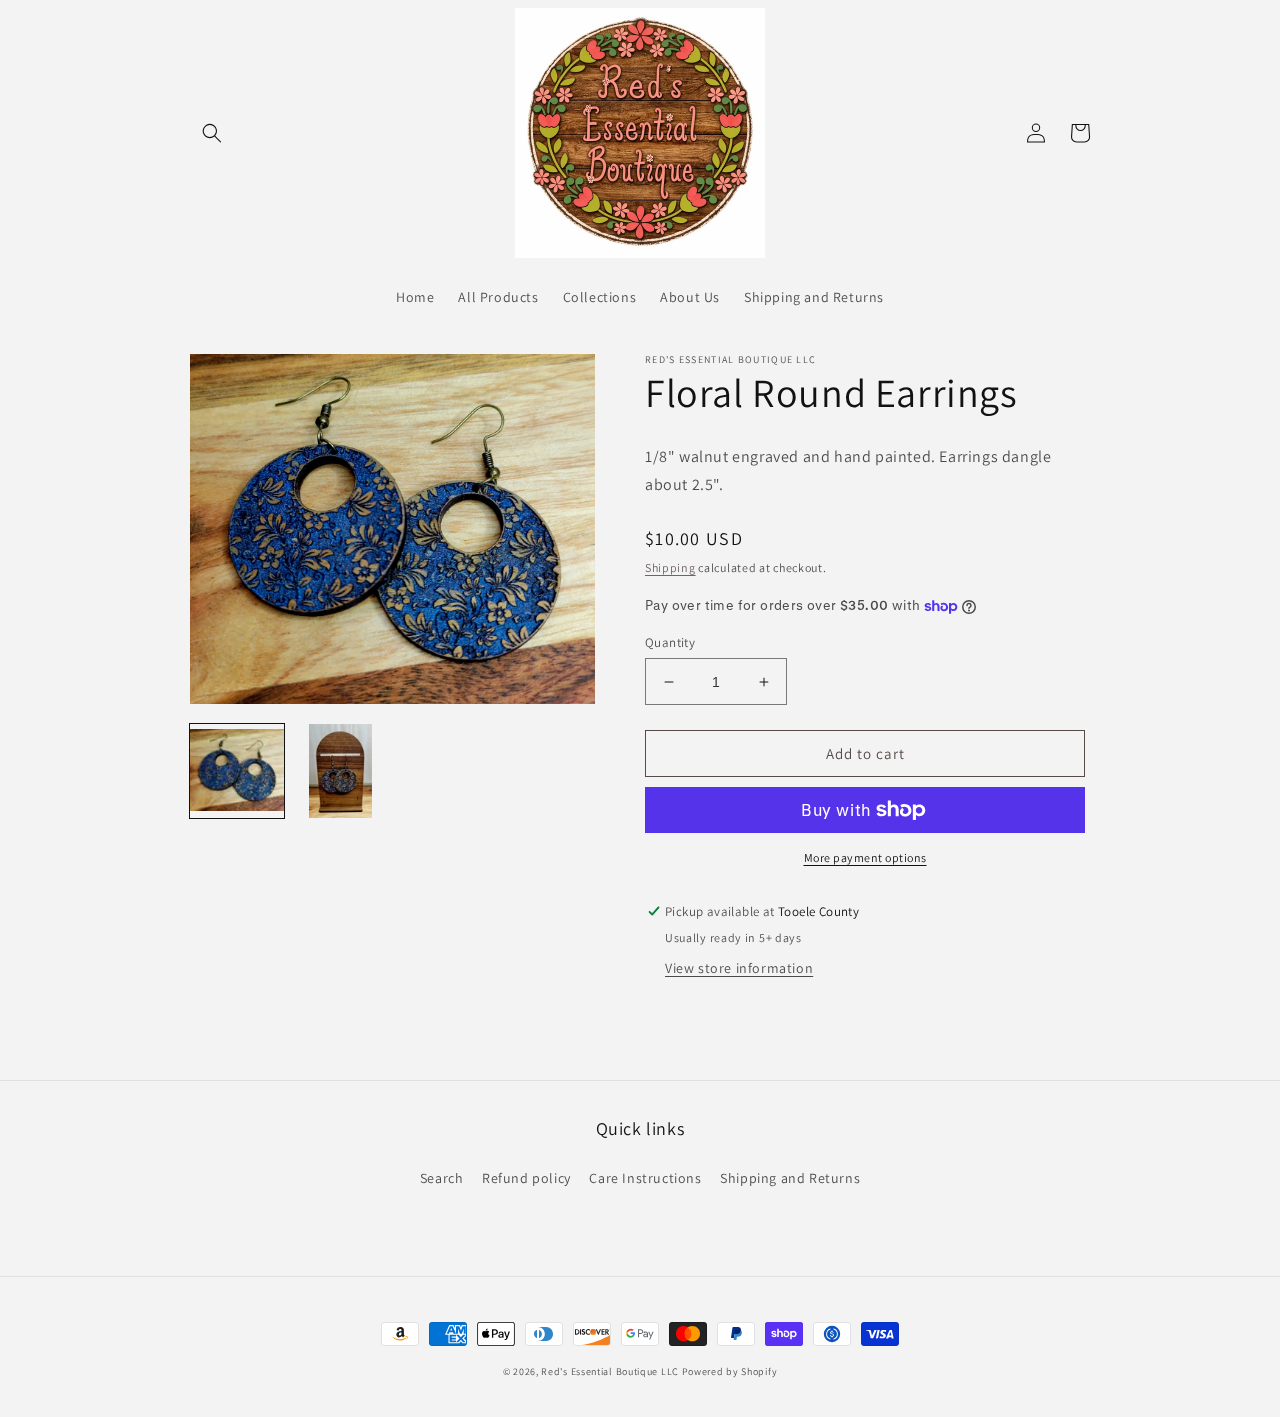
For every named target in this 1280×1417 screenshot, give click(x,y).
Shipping (670, 567)
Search (442, 1178)
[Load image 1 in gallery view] (237, 771)
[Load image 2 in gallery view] (341, 771)
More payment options (865, 857)
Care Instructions (645, 1178)
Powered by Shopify (730, 1371)
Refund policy (526, 1178)
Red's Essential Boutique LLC (610, 1371)
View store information (739, 968)
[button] (212, 133)
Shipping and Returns (790, 1178)
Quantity (670, 642)
